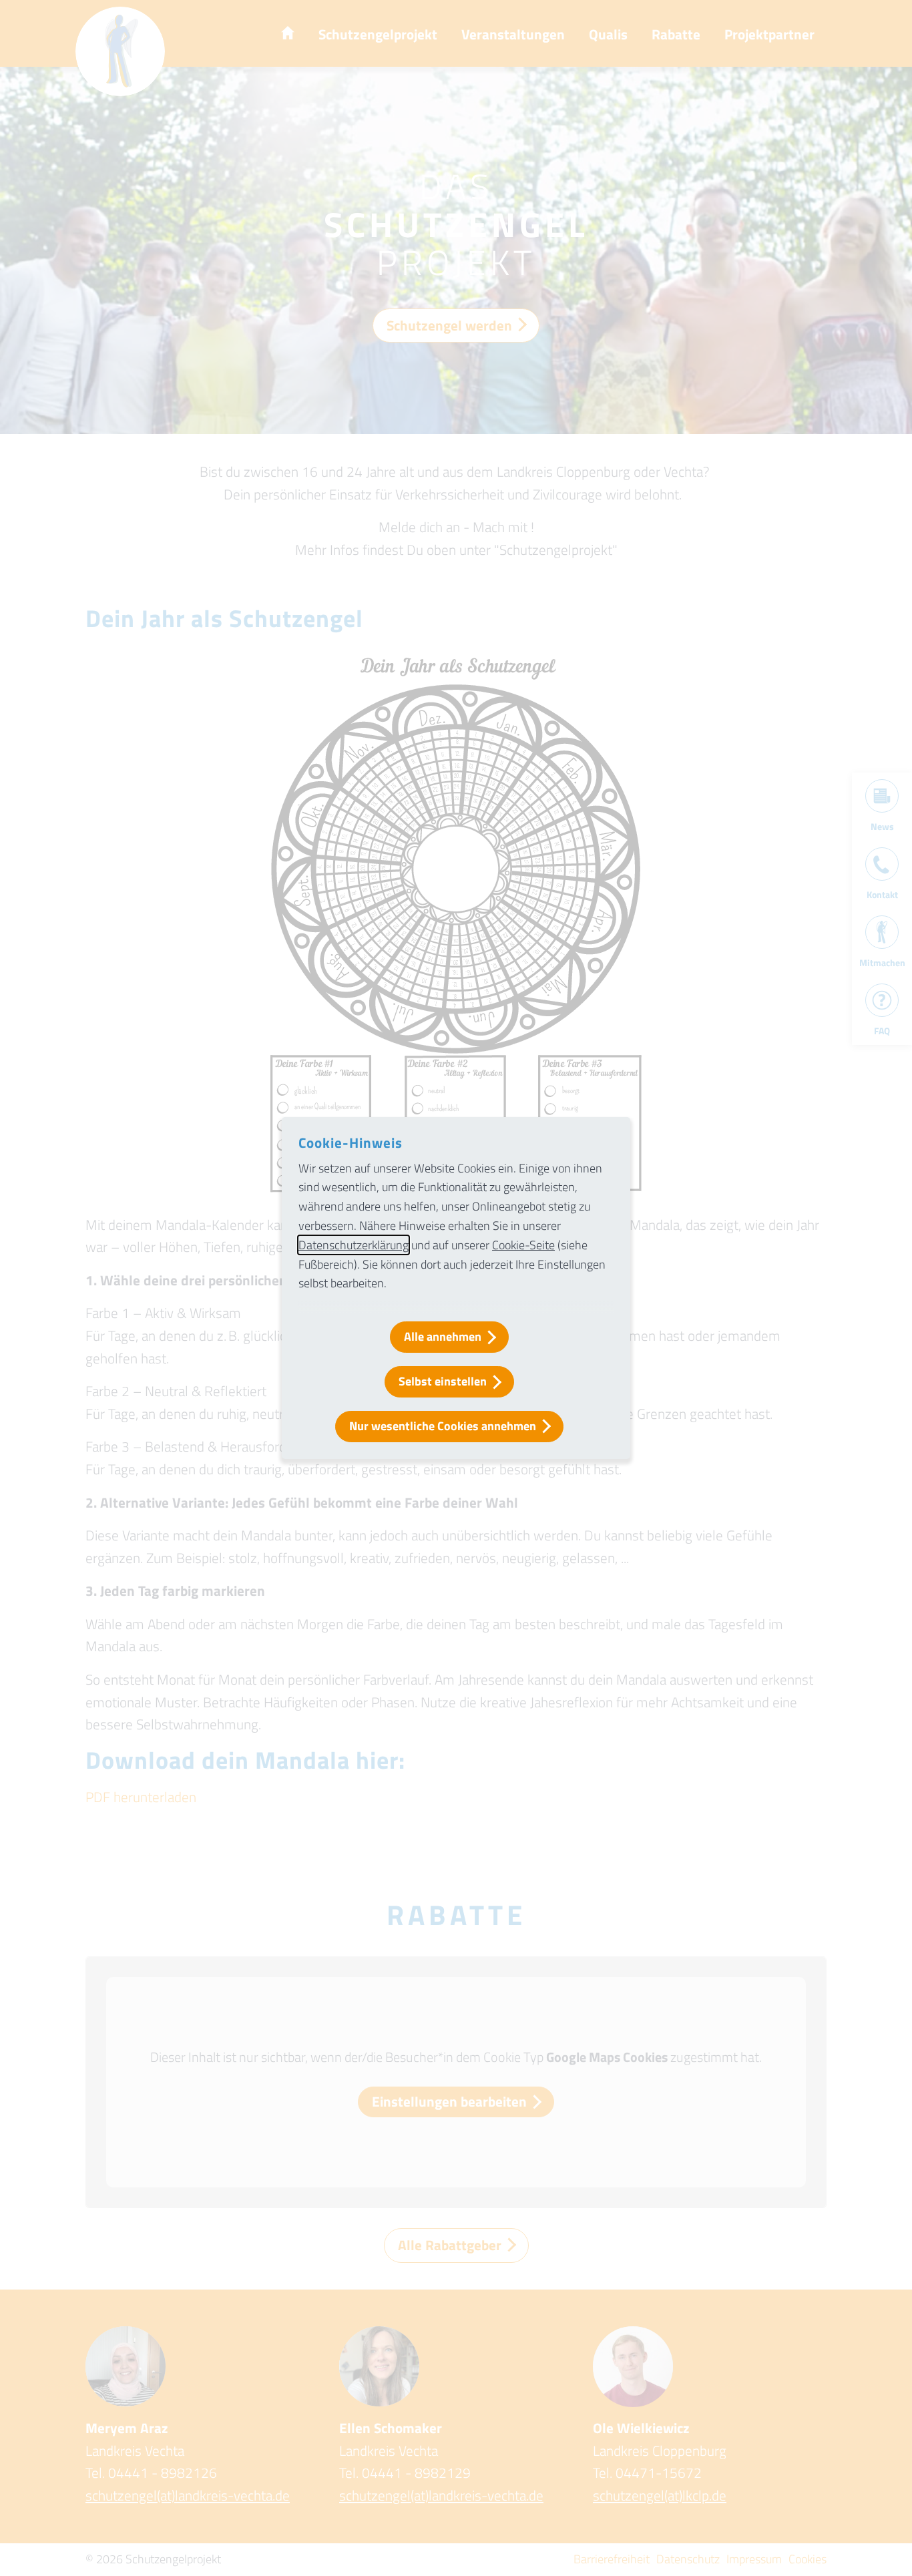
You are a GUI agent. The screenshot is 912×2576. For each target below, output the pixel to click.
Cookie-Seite (523, 1245)
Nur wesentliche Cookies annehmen (443, 1426)
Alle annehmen (443, 1336)
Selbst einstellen (443, 1381)
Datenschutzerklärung (354, 1245)
